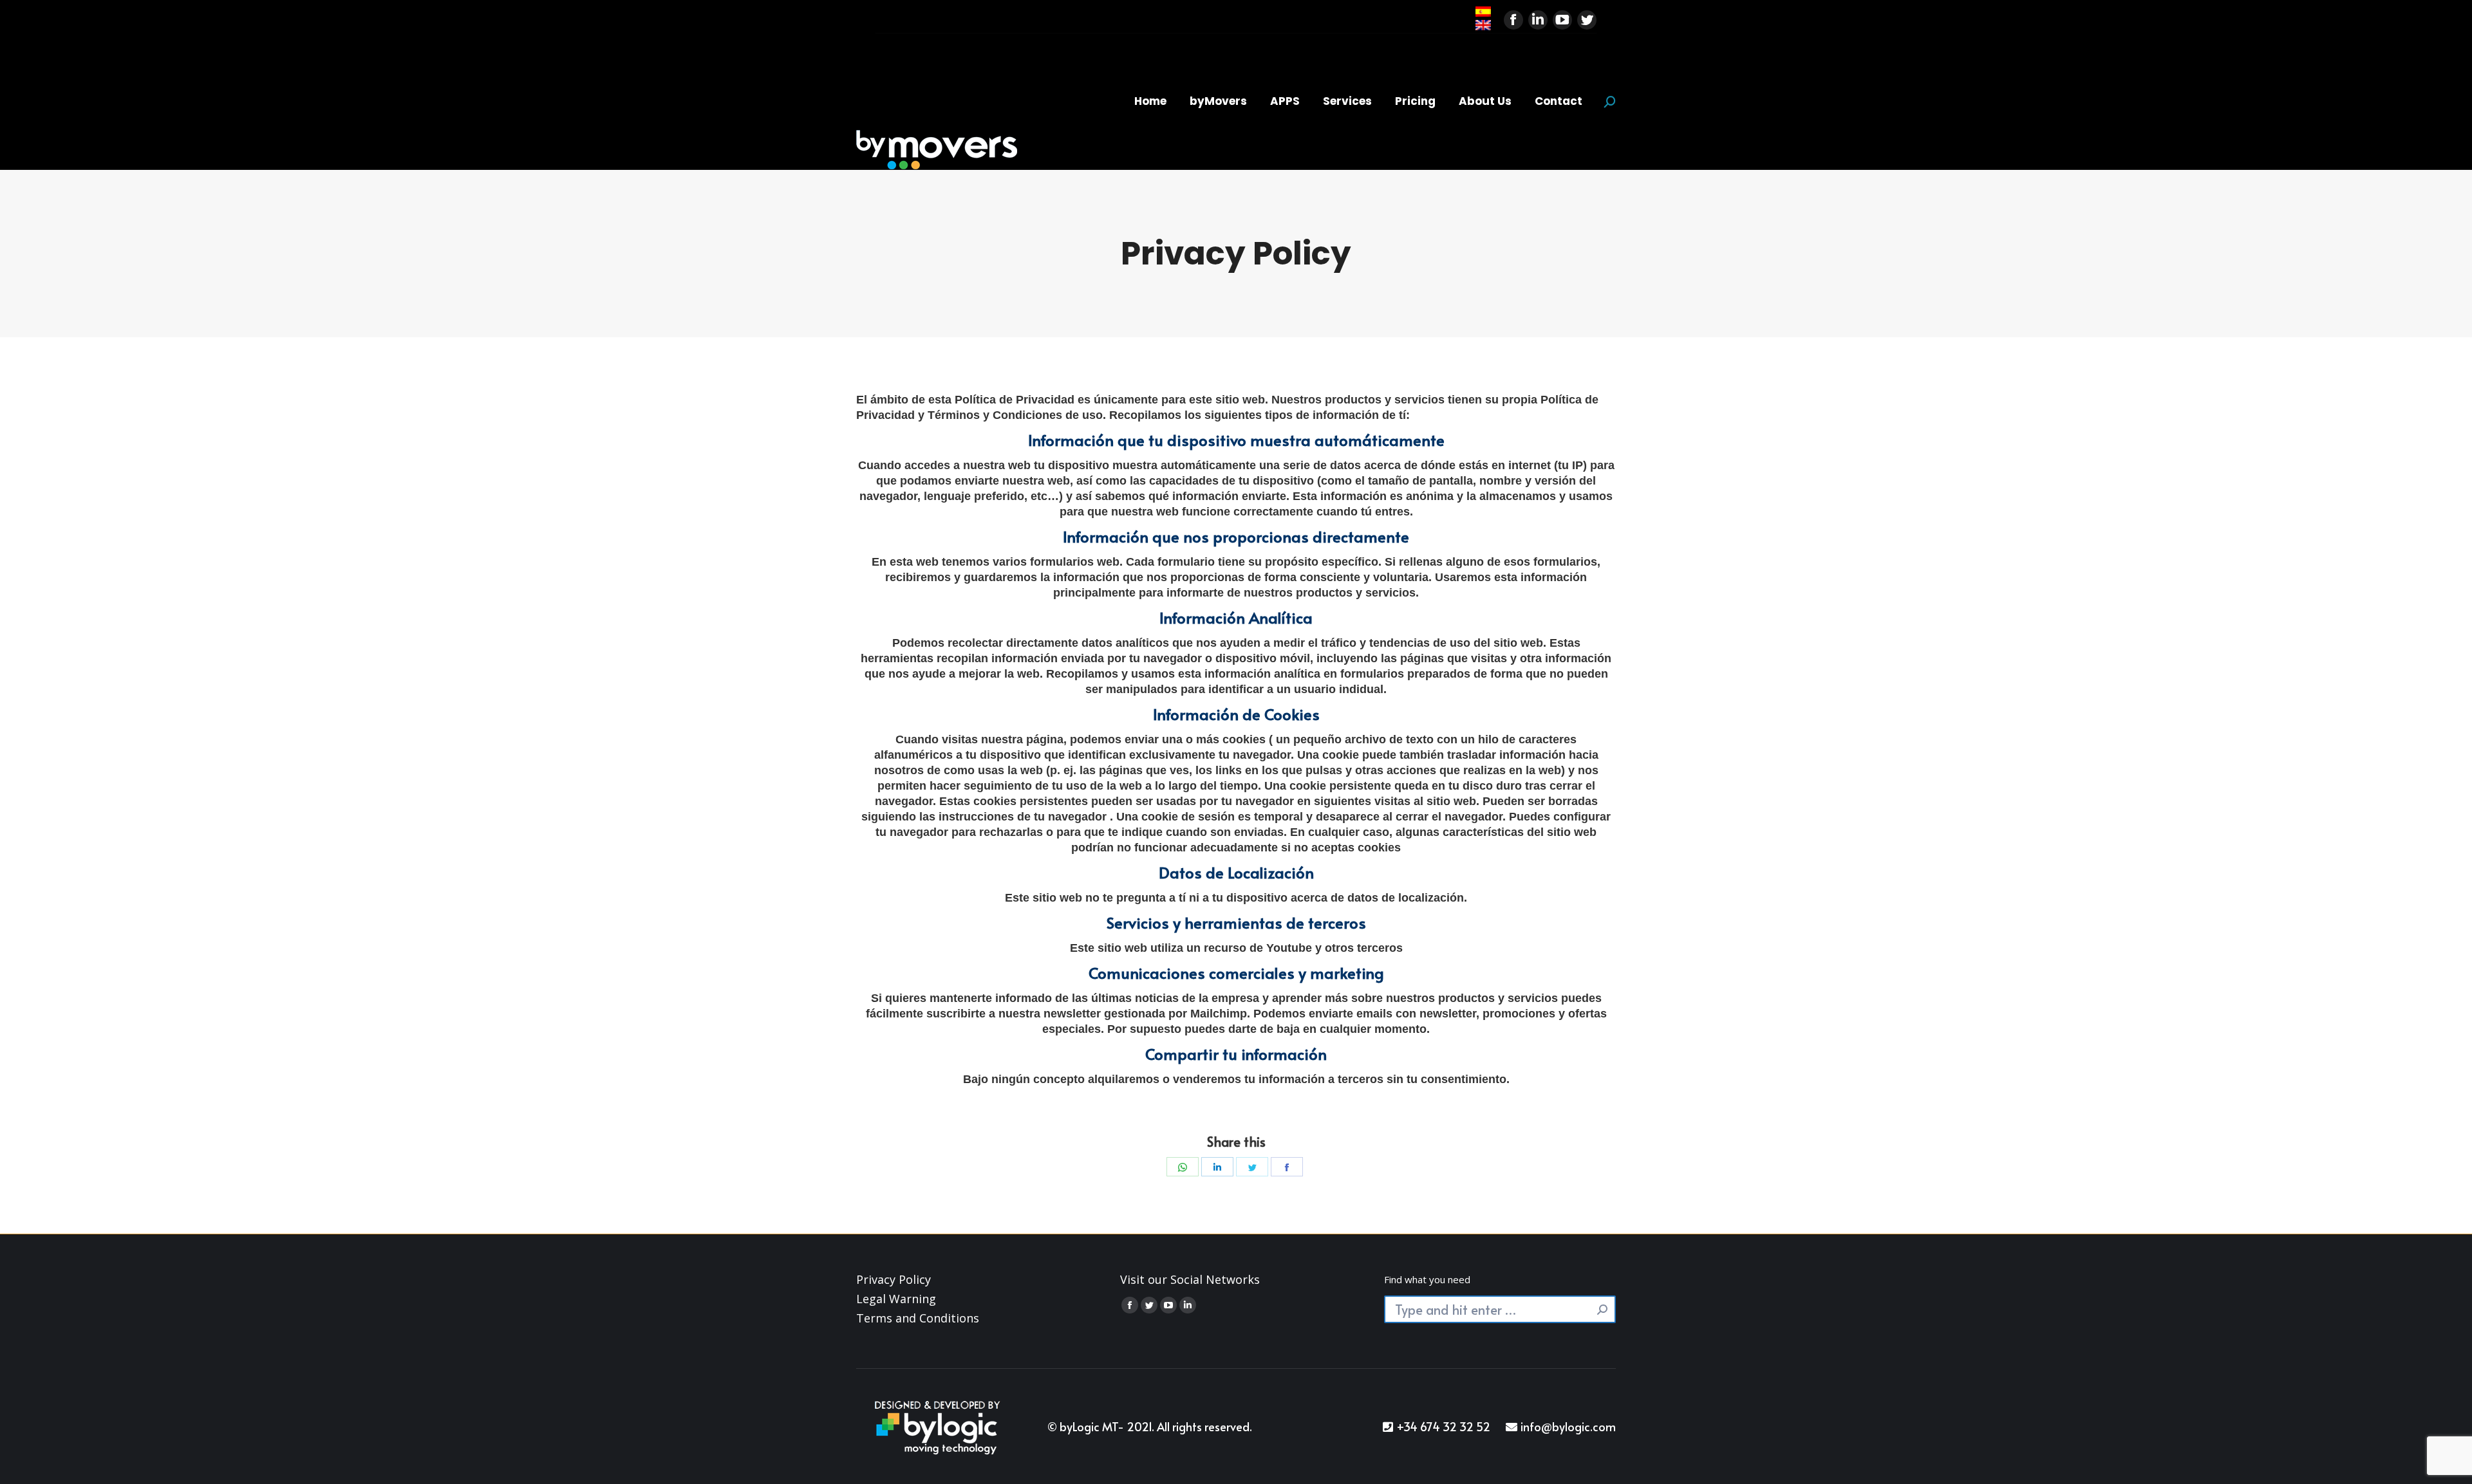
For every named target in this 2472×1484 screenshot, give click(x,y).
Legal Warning (896, 1299)
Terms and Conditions (918, 1318)
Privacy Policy (894, 1279)
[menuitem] (1150, 101)
